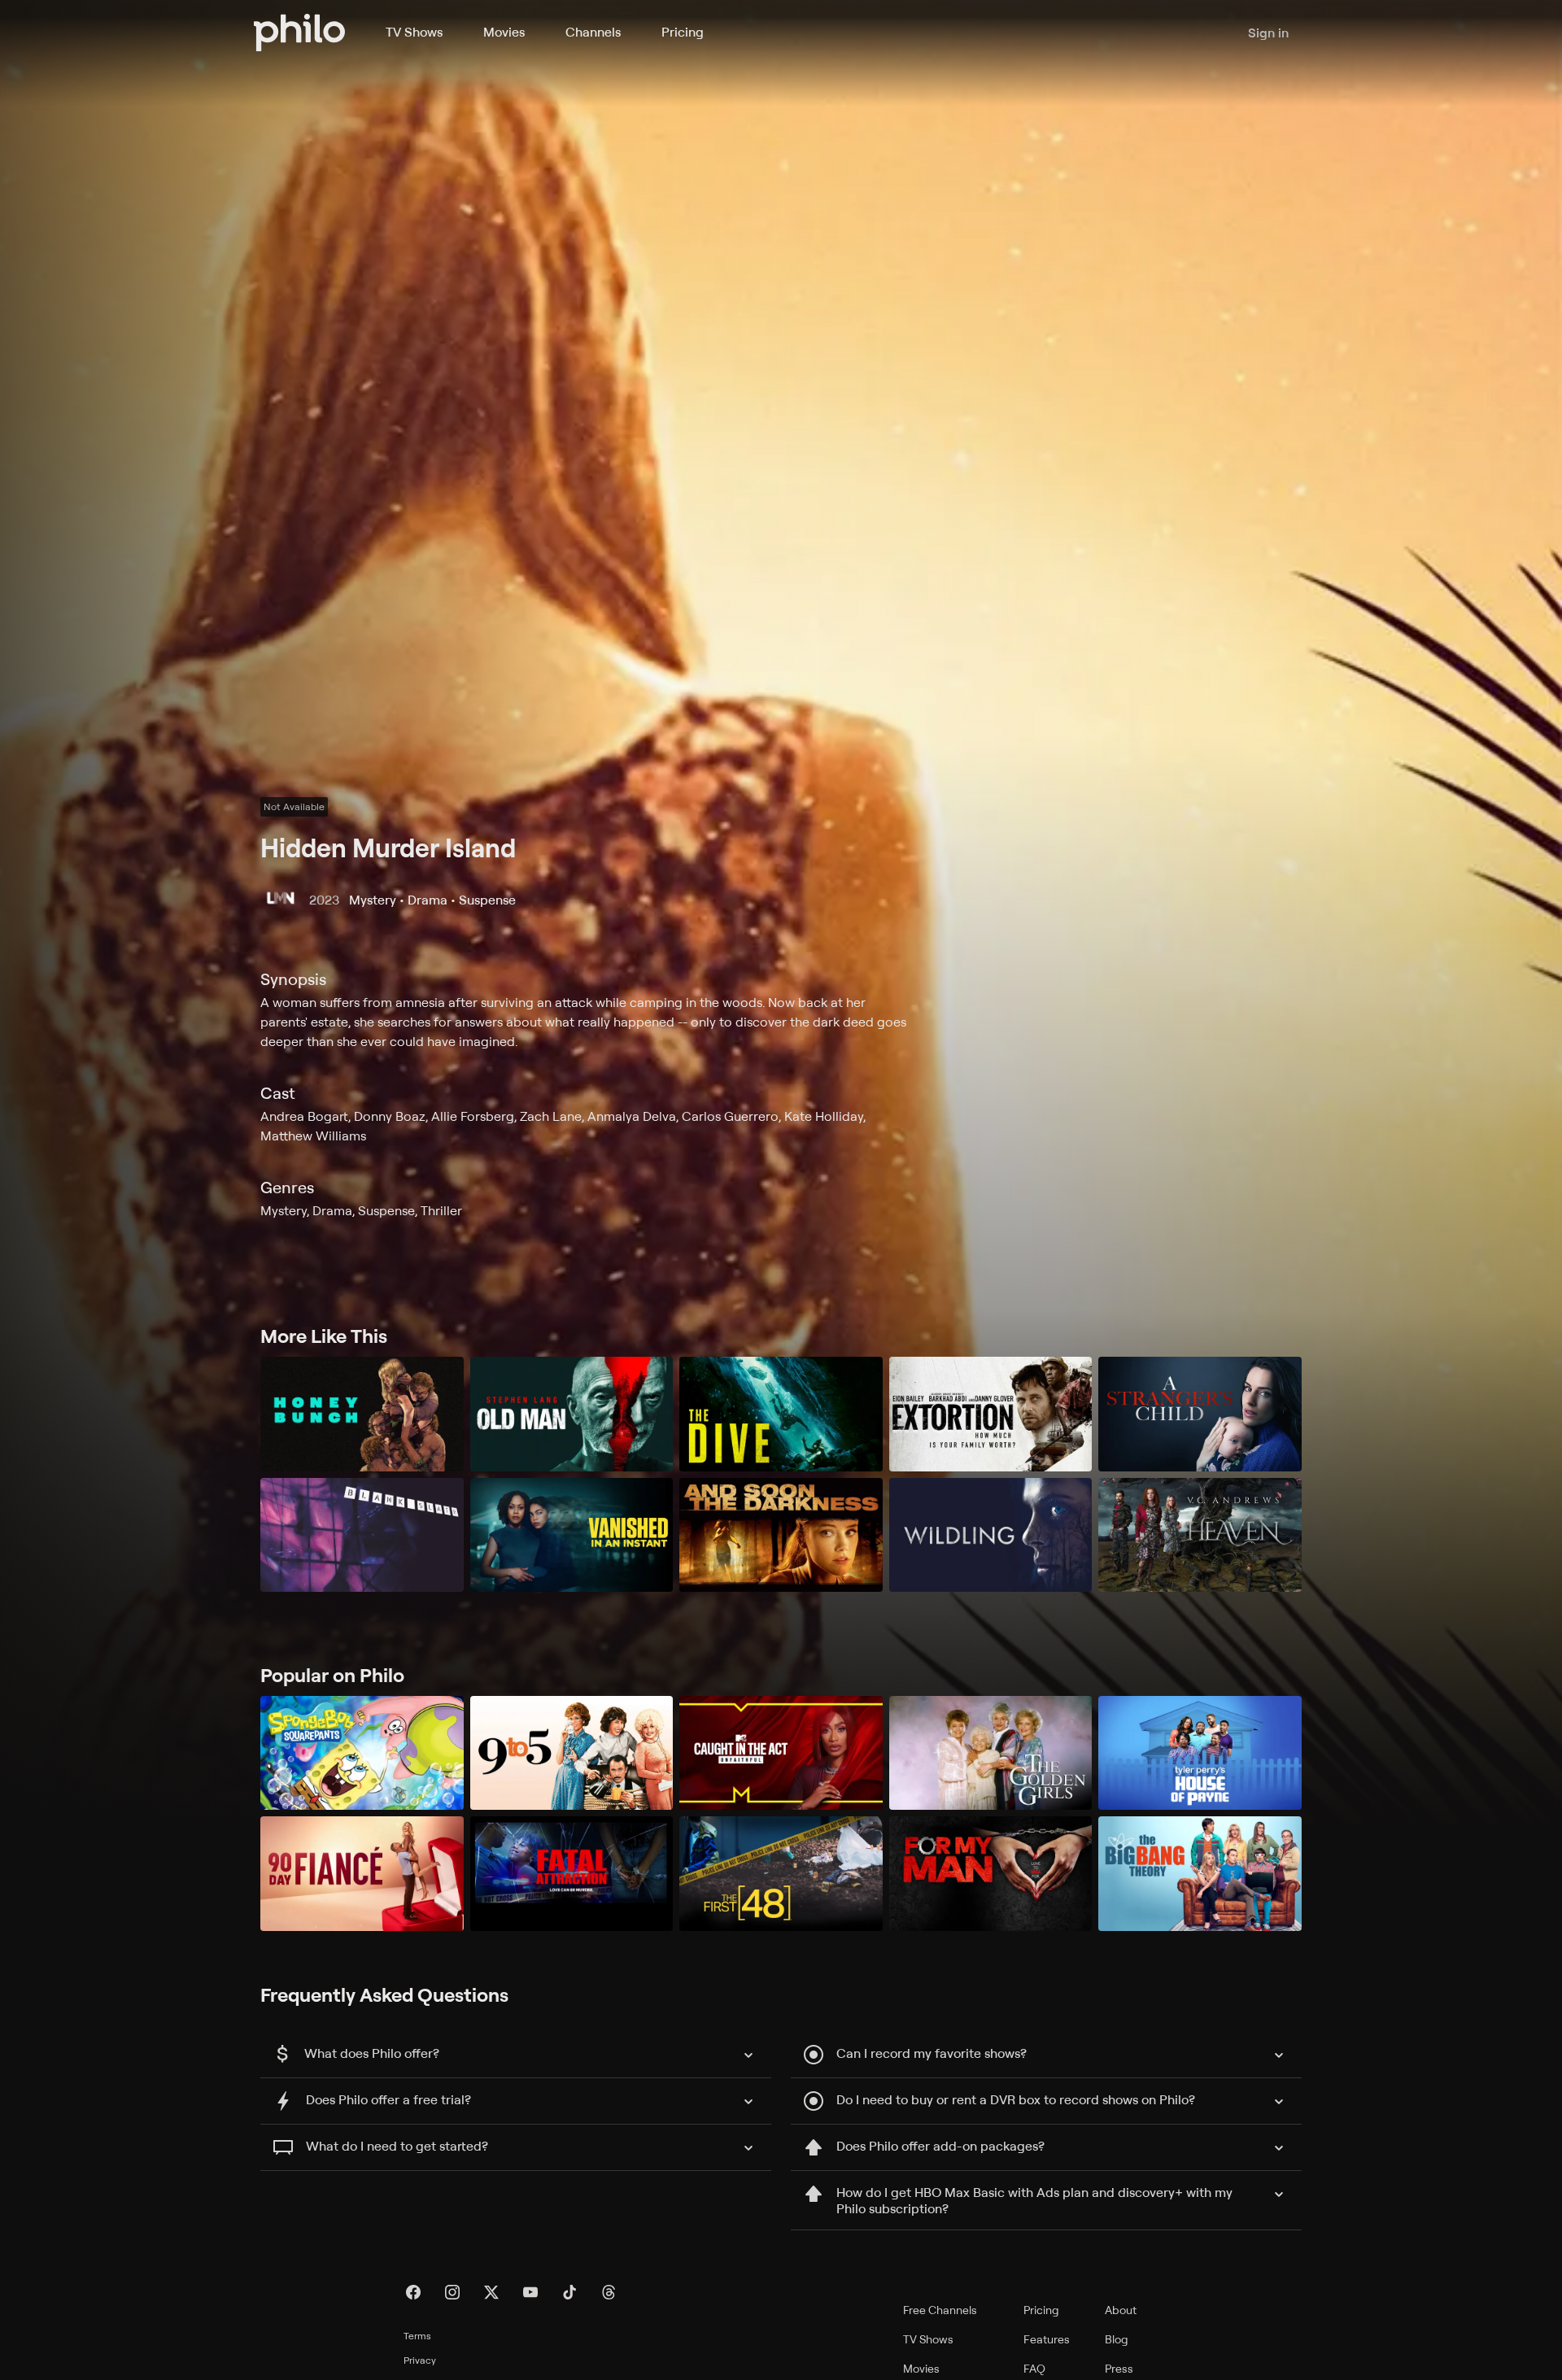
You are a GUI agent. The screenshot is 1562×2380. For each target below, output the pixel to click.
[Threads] (609, 2292)
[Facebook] (413, 2292)
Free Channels (940, 2310)
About (1121, 2310)
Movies (504, 32)
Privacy (420, 2360)
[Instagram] (452, 2292)
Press (1119, 2368)
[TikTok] (569, 2292)
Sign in (1268, 33)
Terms (417, 2336)
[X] (491, 2292)
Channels (593, 32)
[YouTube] (530, 2292)
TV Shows (414, 32)
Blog (1117, 2339)
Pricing (683, 32)
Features (1047, 2339)
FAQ (1034, 2368)
